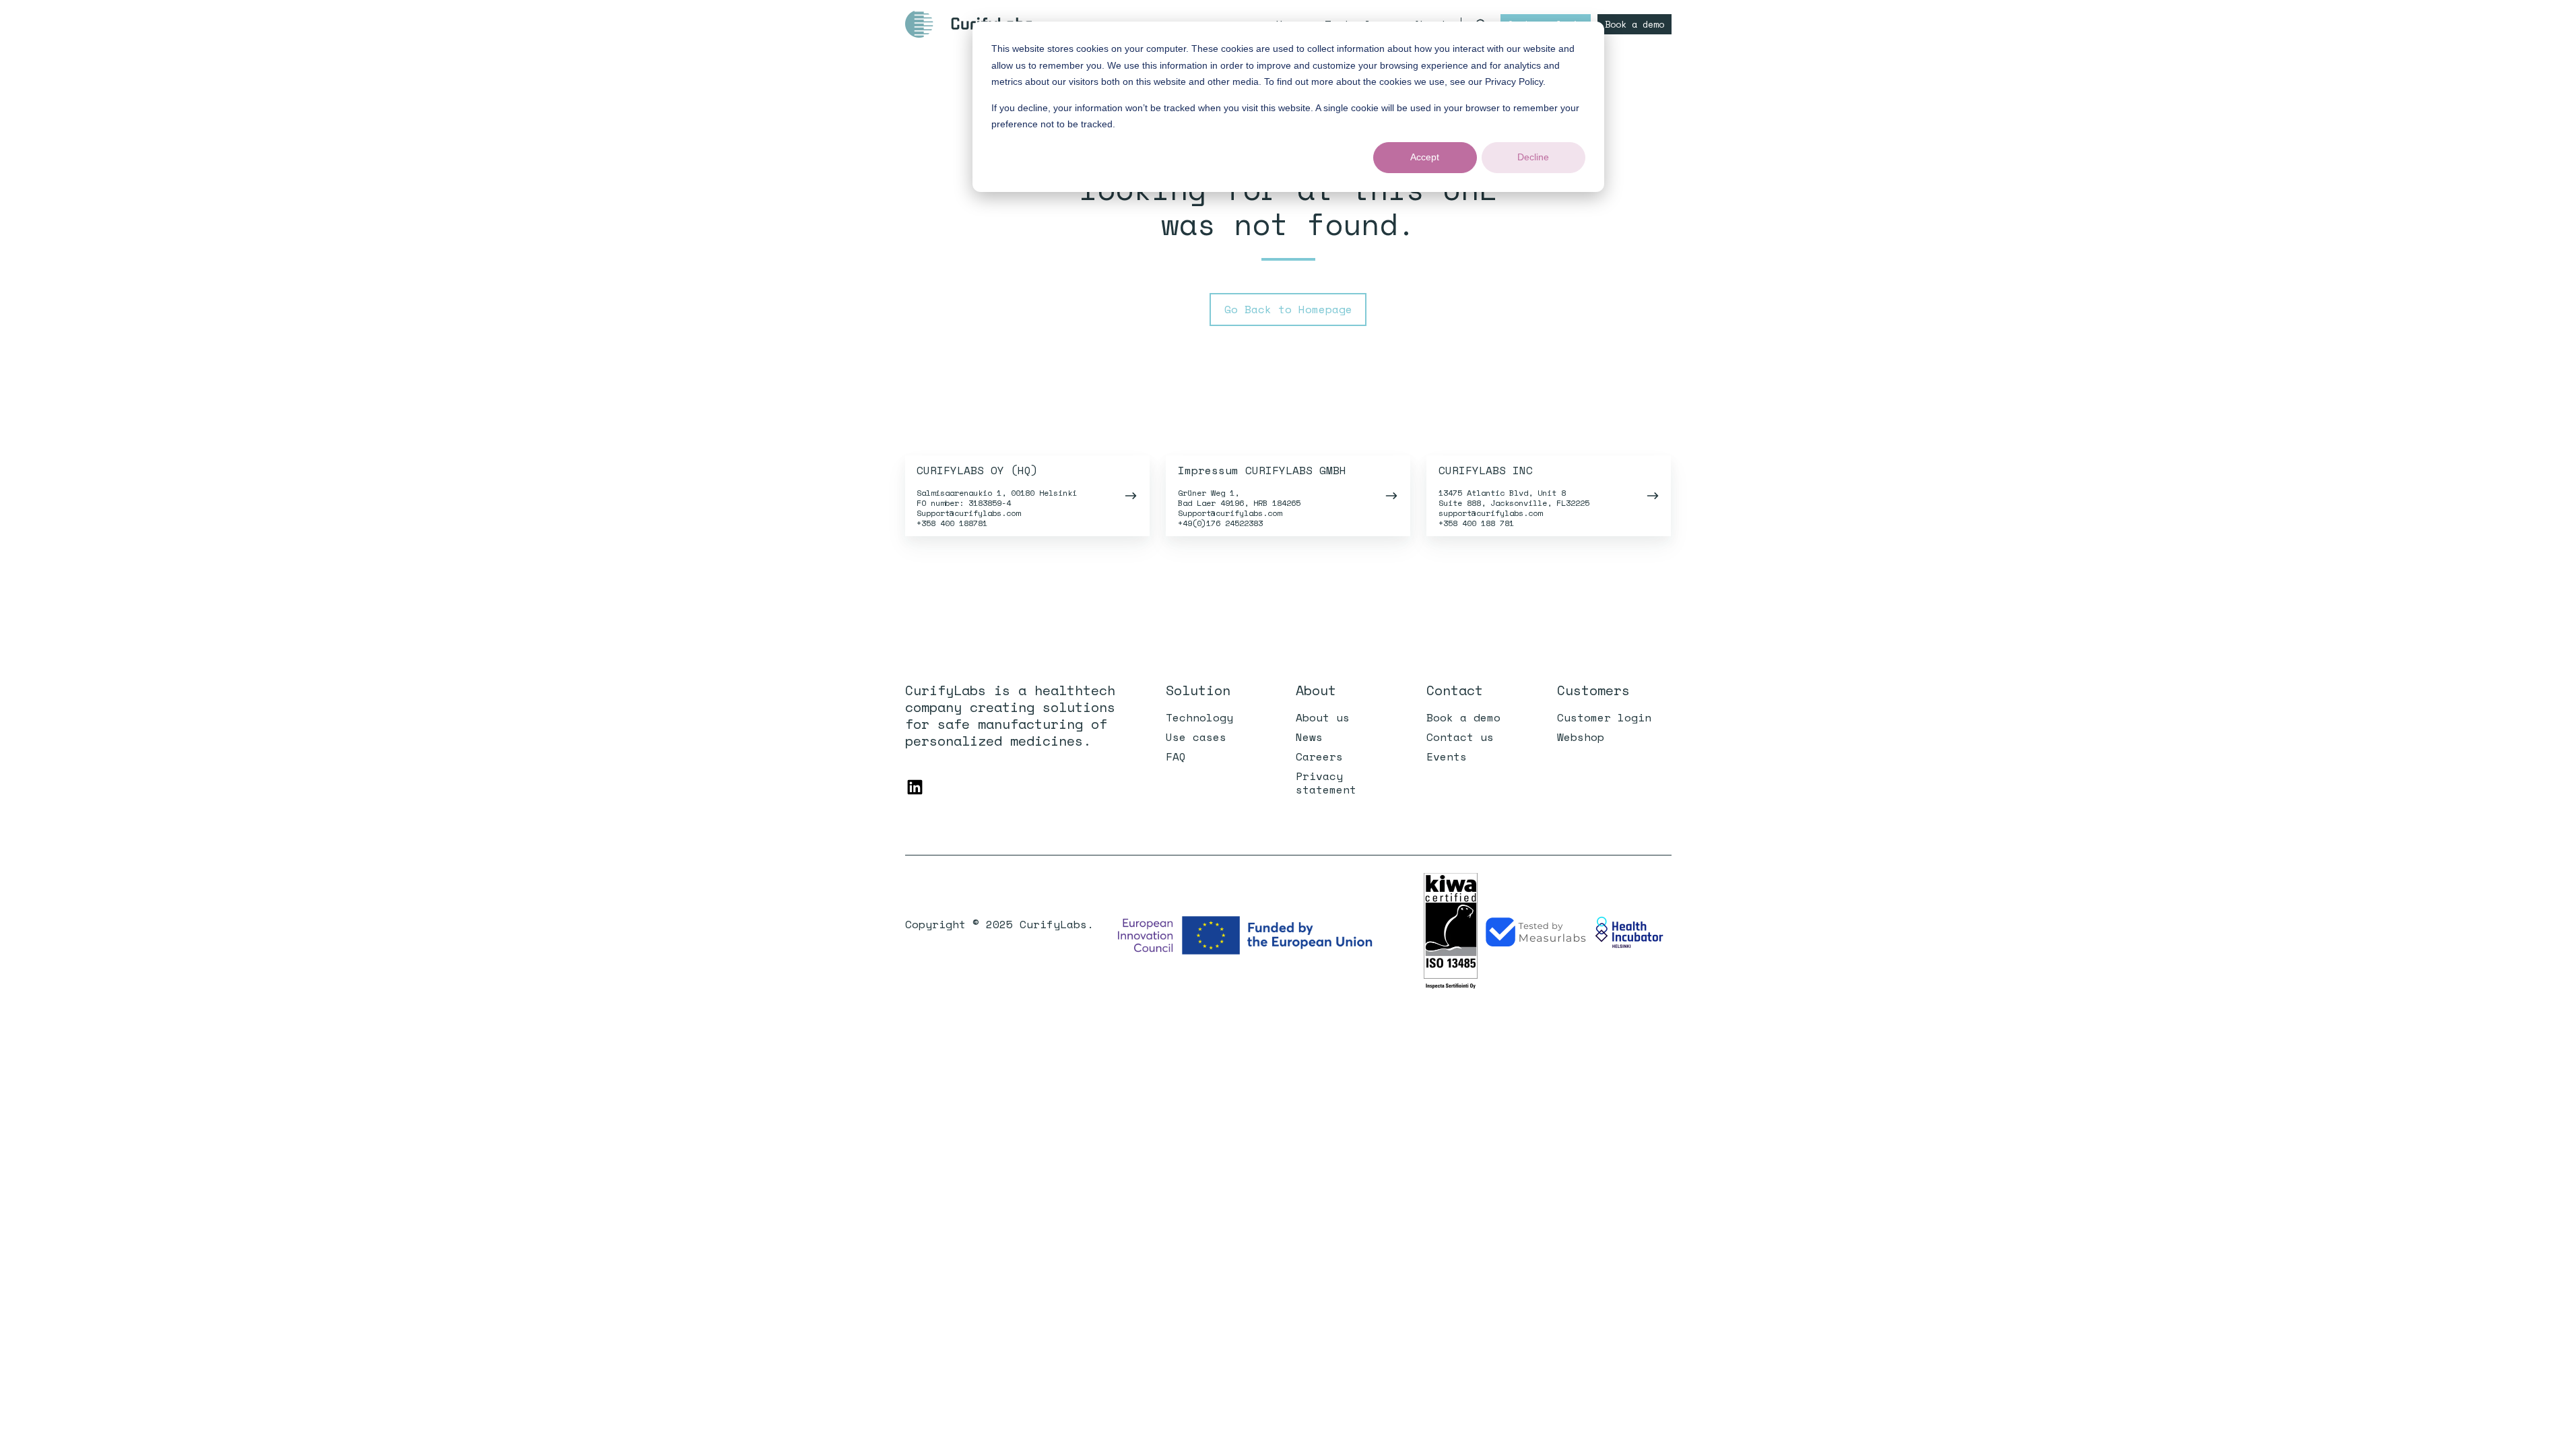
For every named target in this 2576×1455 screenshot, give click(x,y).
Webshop (1581, 737)
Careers (1319, 756)
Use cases (1196, 737)
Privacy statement (1326, 783)
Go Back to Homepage (1288, 309)
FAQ (1176, 756)
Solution (1198, 690)
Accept (1425, 157)
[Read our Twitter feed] (915, 787)
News (1309, 737)
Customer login (1604, 717)
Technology (1199, 717)
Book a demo (1634, 24)
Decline (1533, 157)
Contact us (1460, 737)
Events (1447, 756)
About (1316, 690)
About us (1323, 717)
